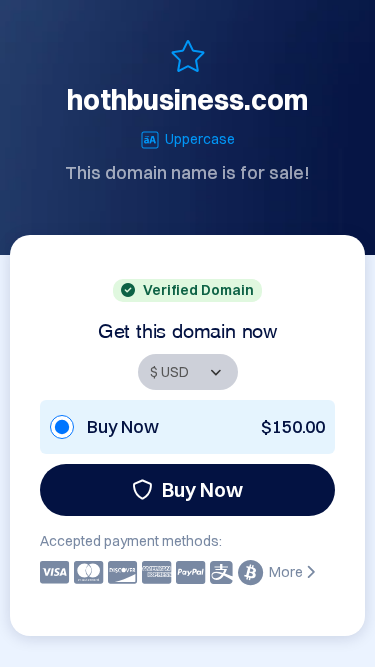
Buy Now (202, 489)
